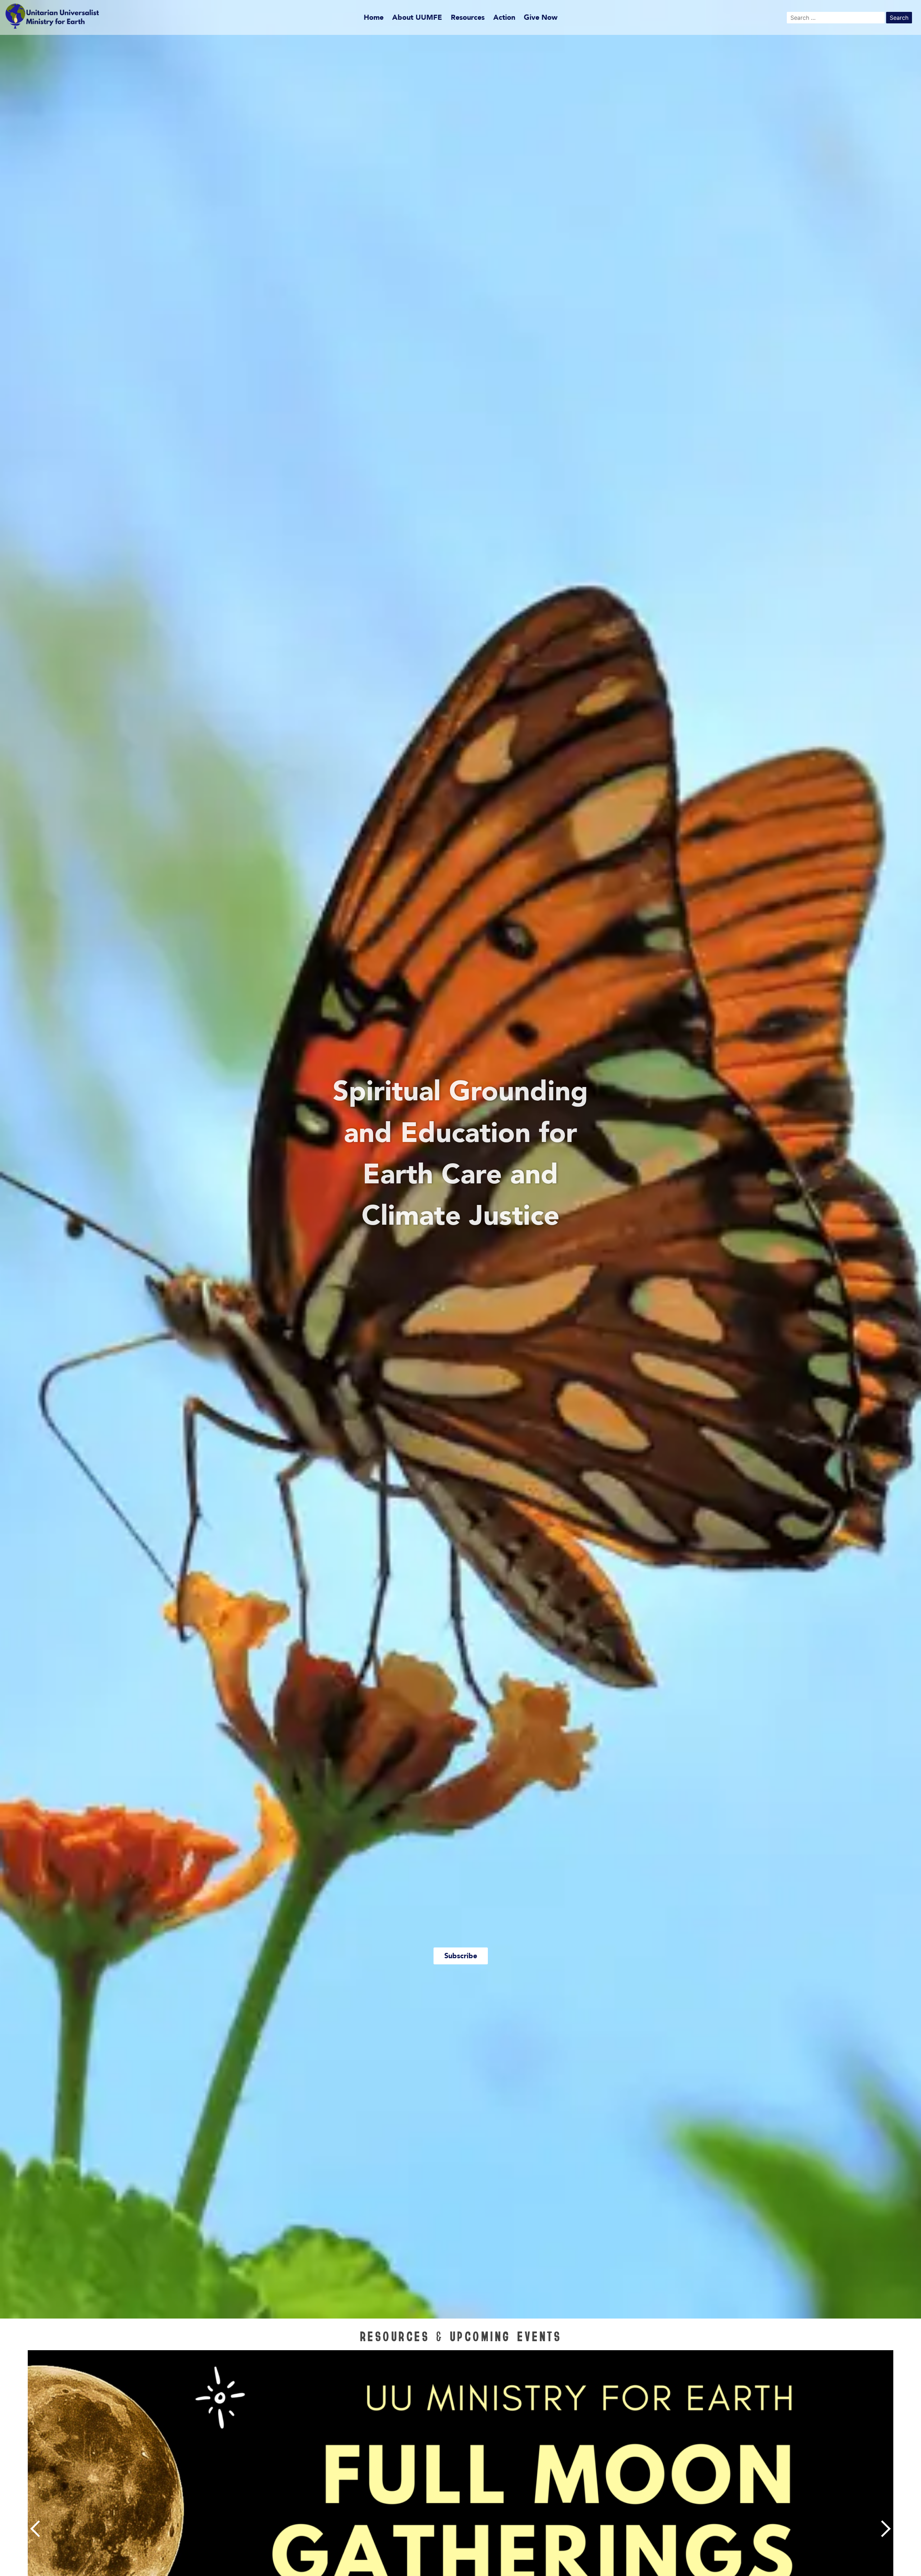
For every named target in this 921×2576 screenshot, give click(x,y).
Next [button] (884, 2529)
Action (504, 17)
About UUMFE (417, 17)
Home (374, 17)
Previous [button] (37, 2529)
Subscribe (461, 1956)
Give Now (541, 17)
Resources (468, 17)
